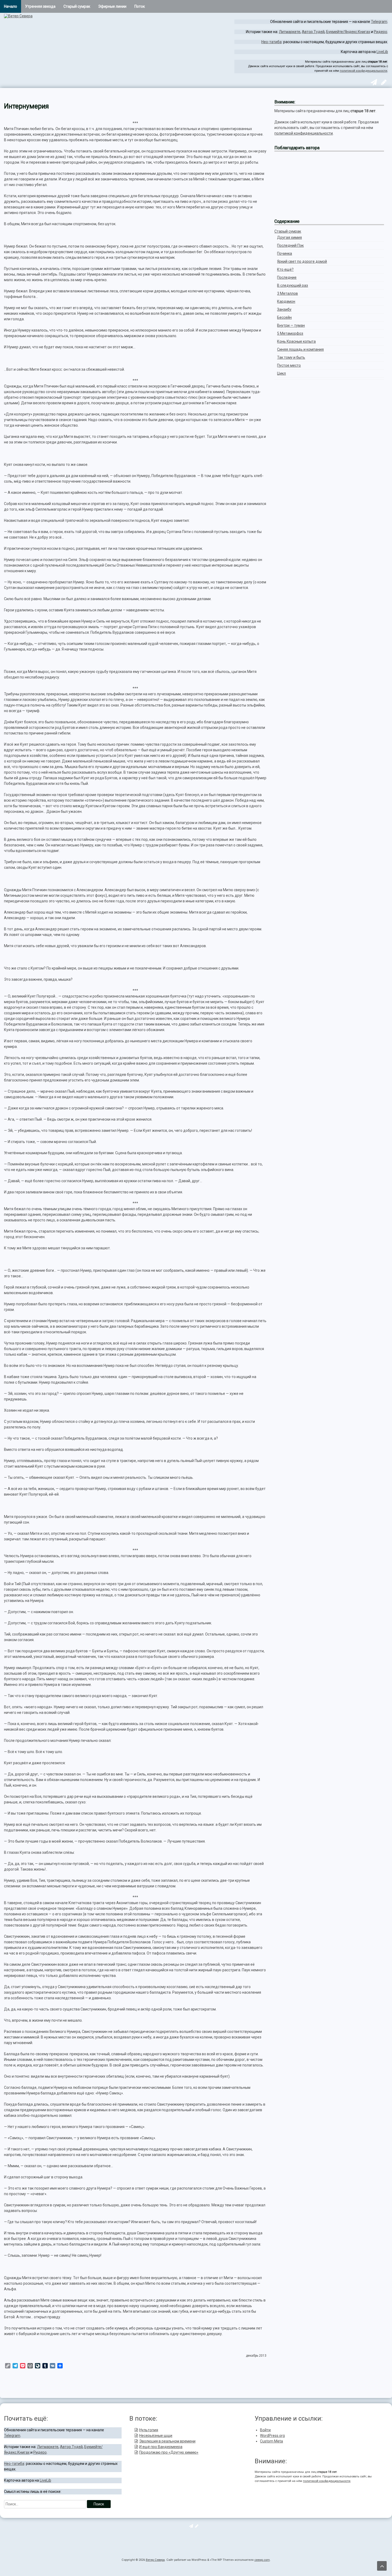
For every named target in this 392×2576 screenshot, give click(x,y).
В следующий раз (293, 285)
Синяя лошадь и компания (300, 349)
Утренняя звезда (40, 6)
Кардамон (286, 301)
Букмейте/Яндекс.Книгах (348, 32)
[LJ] (383, 83)
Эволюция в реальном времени (167, 2441)
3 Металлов (287, 293)
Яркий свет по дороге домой (302, 261)
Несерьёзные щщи (156, 2436)
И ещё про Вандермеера (161, 2447)
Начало (11, 6)
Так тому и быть (291, 357)
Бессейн (284, 317)
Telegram (379, 22)
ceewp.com (262, 2560)
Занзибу (284, 309)
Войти (265, 2430)
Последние (287, 277)
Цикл (281, 373)
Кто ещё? (285, 269)
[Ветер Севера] (18, 16)
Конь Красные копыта (296, 341)
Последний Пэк (290, 245)
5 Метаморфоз (290, 333)
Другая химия (289, 237)
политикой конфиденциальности (363, 71)
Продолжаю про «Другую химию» (169, 2452)
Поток (140, 6)
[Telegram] (373, 83)
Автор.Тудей (313, 32)
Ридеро (381, 32)
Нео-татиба (271, 42)
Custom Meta (271, 2441)
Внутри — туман (291, 325)
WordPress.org (272, 2436)
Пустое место (289, 365)
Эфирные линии (112, 6)
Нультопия (149, 2430)
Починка (285, 253)
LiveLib (382, 52)
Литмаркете (290, 32)
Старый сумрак (77, 6)
